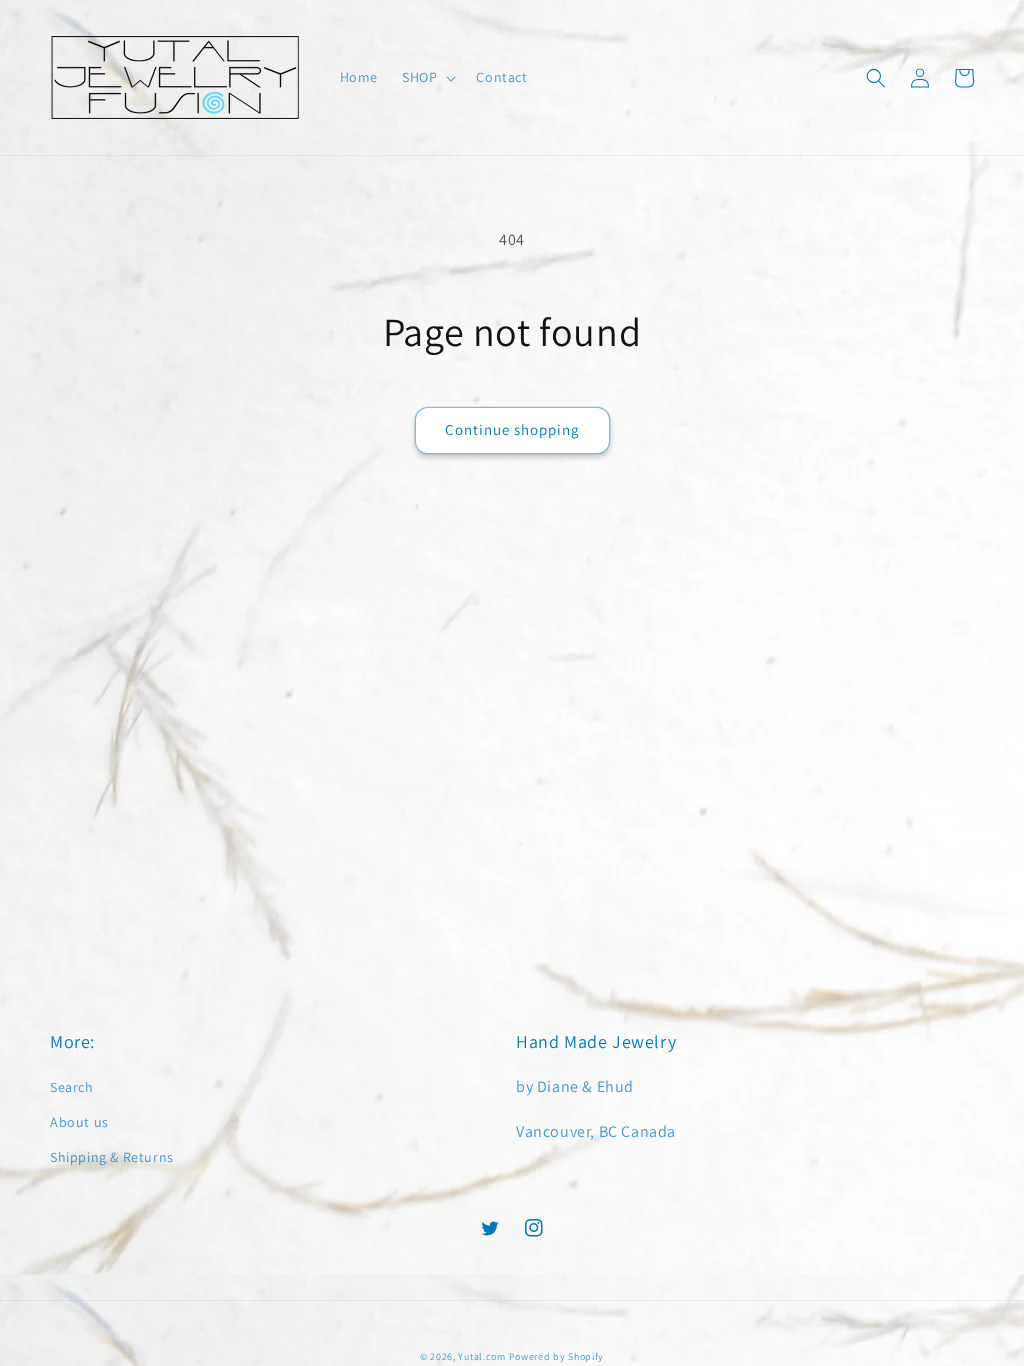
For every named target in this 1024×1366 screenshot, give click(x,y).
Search (72, 1087)
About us (79, 1122)
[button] (427, 77)
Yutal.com (481, 1356)
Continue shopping (512, 429)
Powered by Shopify (557, 1356)
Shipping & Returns (112, 1157)
